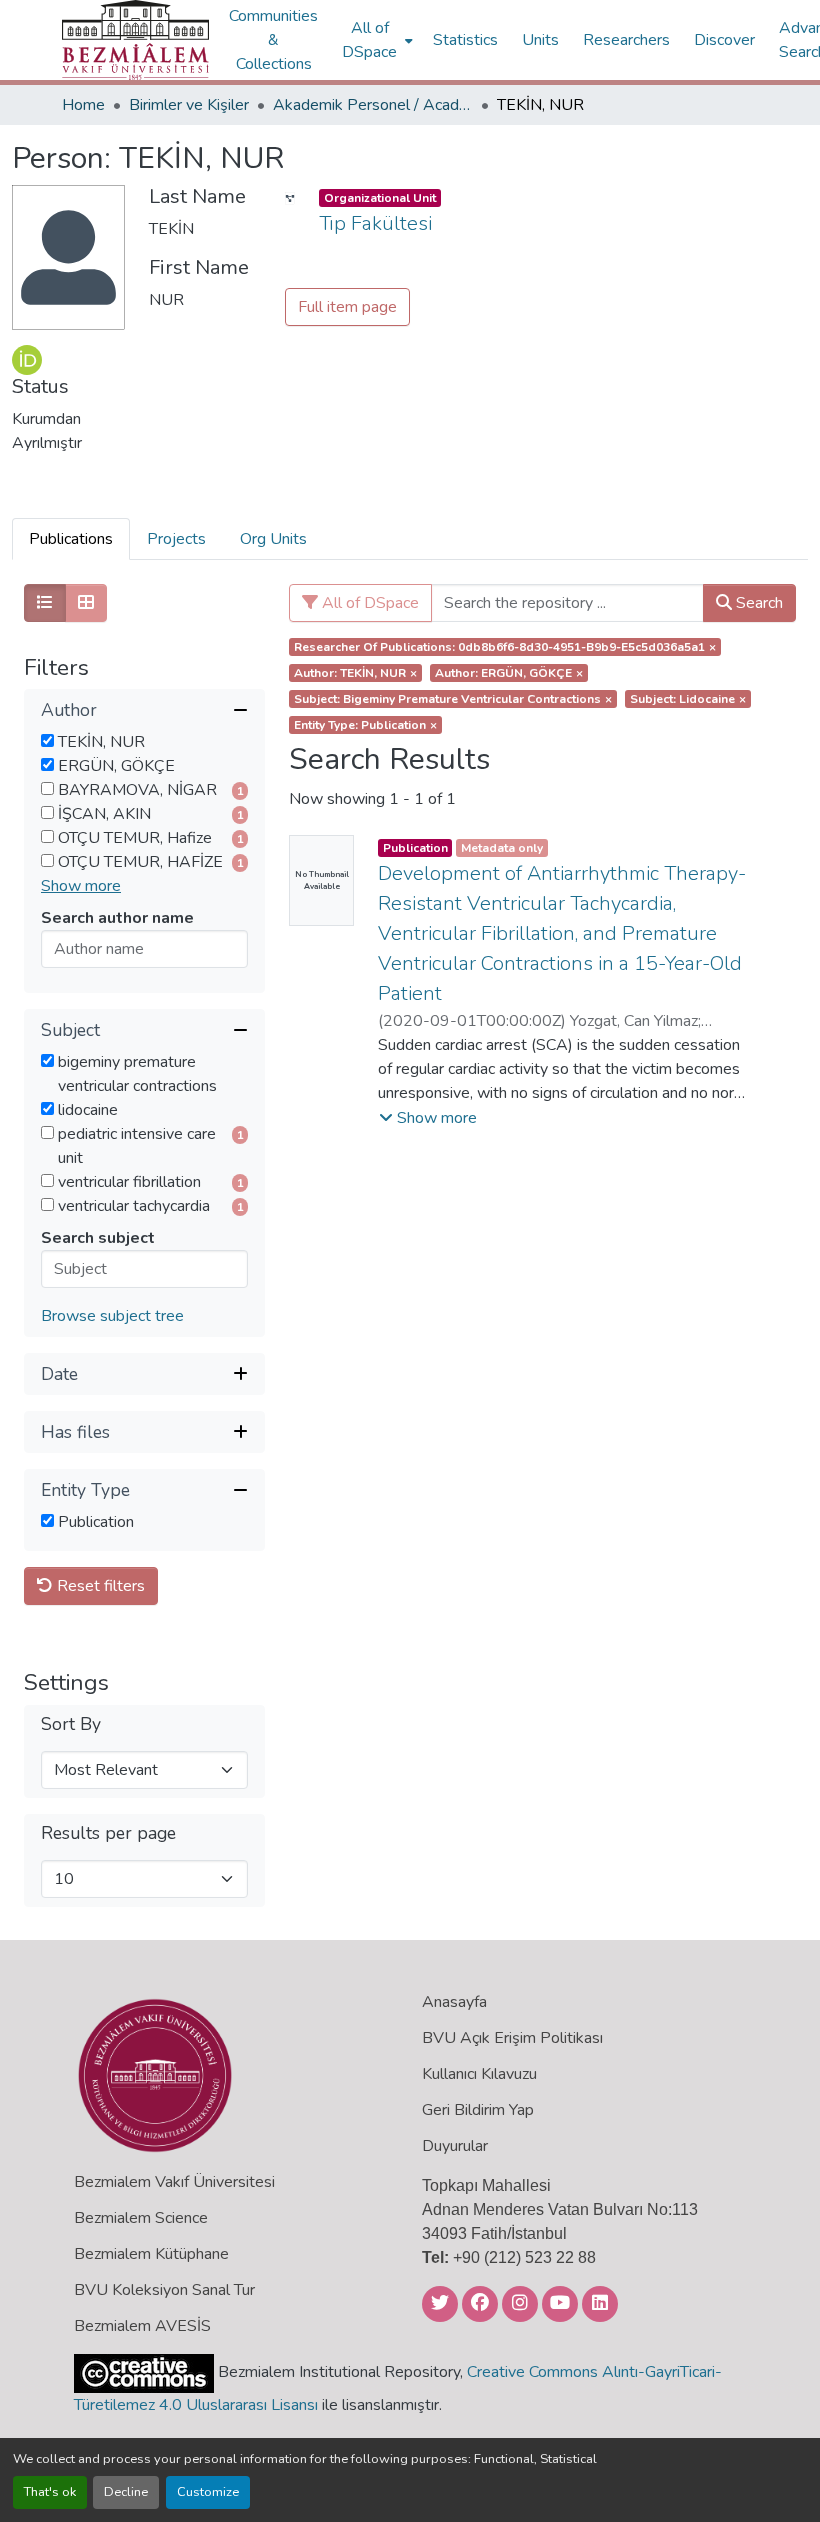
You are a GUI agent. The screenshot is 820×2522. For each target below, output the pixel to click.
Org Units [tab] (273, 539)
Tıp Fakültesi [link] (375, 223)
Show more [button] (81, 886)
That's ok (50, 2492)
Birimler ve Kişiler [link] (189, 105)
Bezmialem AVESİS (142, 2326)
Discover (724, 40)
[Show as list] (45, 603)
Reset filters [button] (99, 1586)
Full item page (347, 307)
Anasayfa (454, 2002)
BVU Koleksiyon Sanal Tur (164, 2290)
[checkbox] (47, 740)
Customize (208, 2492)
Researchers (626, 40)
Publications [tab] (71, 539)
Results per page (108, 1833)
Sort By (71, 1724)
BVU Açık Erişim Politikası (512, 2038)
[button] (135, 40)
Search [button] (757, 603)
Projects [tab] (176, 539)
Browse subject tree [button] (112, 1316)
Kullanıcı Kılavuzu (479, 2074)
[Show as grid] (86, 603)
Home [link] (83, 105)
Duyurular (455, 2146)
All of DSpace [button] (369, 40)
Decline (126, 2492)
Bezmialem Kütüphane (151, 2254)
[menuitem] (375, 40)
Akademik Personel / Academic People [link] (373, 105)
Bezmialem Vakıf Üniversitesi (174, 2182)
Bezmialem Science (141, 2218)
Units (540, 40)
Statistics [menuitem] (465, 40)
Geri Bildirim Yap (478, 2110)
